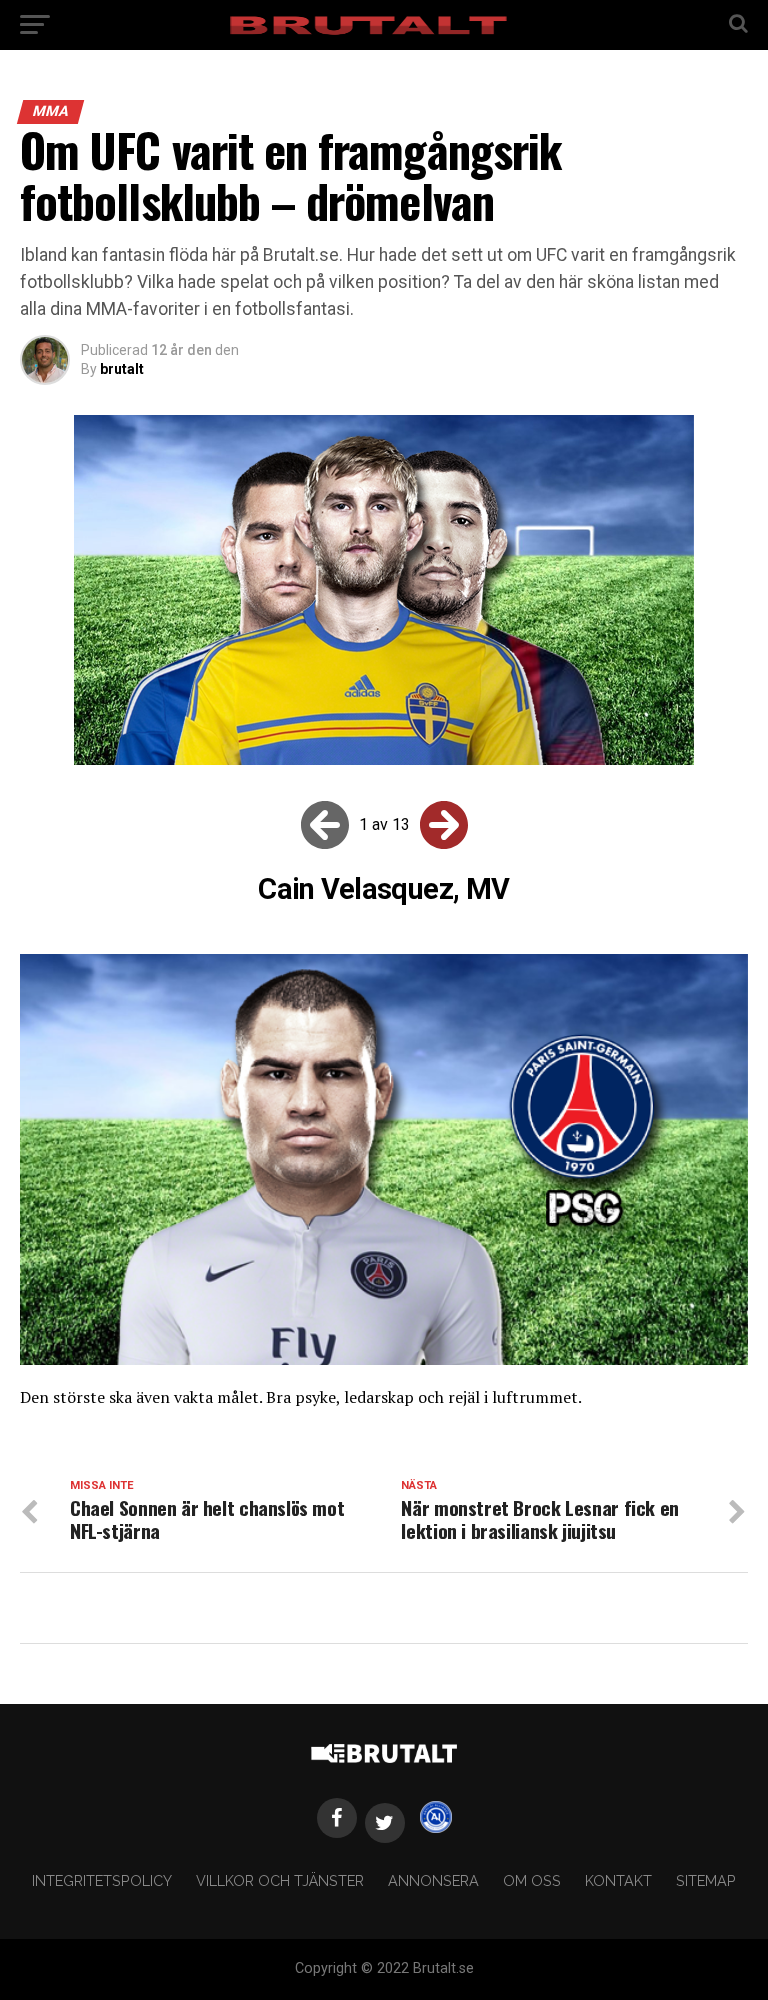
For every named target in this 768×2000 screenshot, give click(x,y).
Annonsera (433, 1880)
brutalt (122, 369)
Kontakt (618, 1880)
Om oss (532, 1880)
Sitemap (706, 1880)
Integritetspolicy (102, 1880)
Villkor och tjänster (280, 1880)
